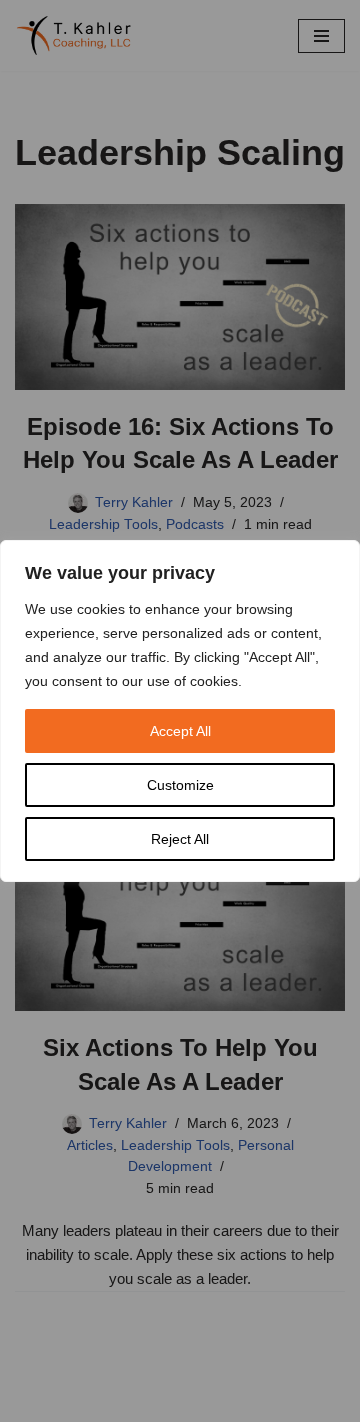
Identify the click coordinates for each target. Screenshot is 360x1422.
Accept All (180, 731)
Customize (180, 785)
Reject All (180, 839)
